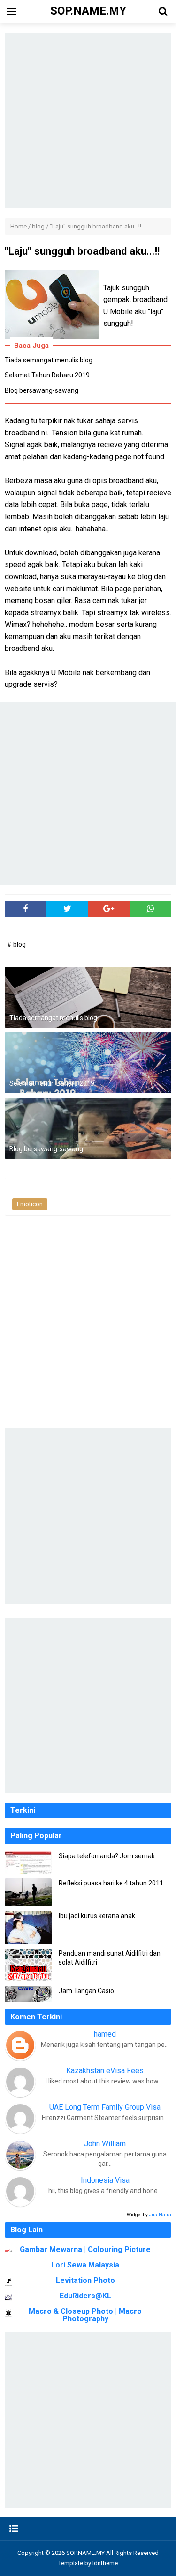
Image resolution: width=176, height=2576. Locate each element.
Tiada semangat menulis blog (49, 360)
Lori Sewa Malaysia (85, 2265)
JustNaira (160, 2215)
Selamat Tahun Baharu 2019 (47, 375)
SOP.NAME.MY (85, 2553)
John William (105, 2144)
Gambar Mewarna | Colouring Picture (85, 2249)
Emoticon (30, 1204)
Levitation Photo (85, 2280)
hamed (105, 2034)
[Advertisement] (88, 121)
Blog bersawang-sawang (42, 390)
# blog (16, 944)
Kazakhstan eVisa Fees (105, 2071)
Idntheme (105, 2563)
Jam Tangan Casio (86, 1991)
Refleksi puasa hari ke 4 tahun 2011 (111, 1883)
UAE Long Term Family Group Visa (105, 2107)
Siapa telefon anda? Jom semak (107, 1856)
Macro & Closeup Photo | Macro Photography (85, 2315)
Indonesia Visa (105, 2180)
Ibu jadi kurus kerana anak (97, 1916)
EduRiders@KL (85, 2296)
